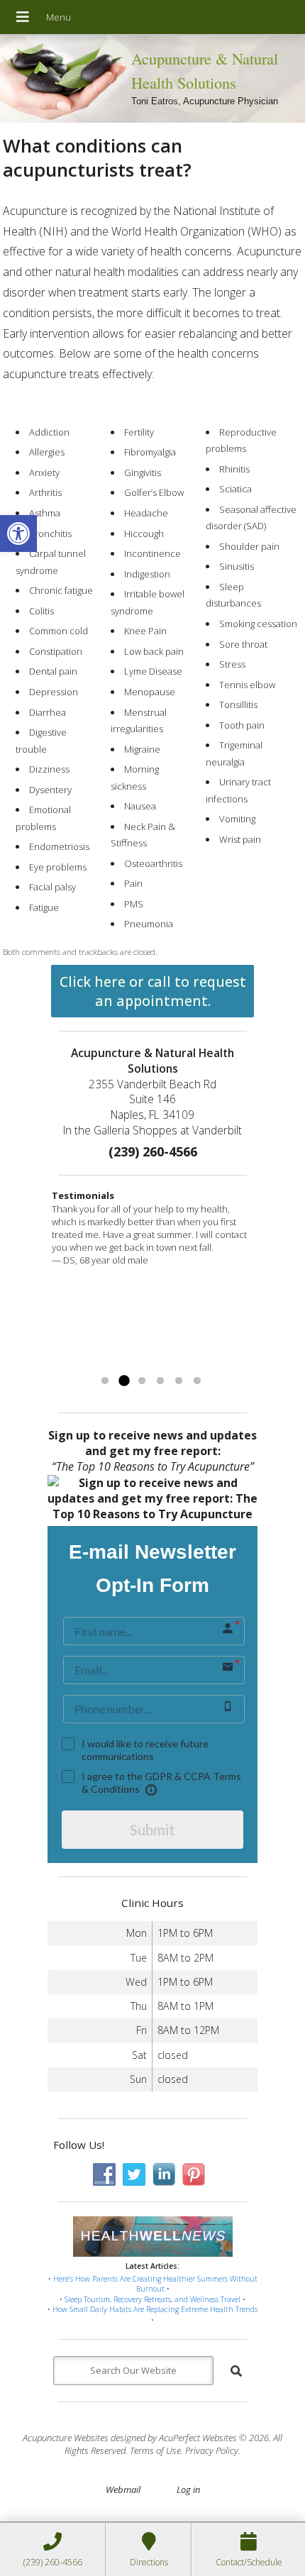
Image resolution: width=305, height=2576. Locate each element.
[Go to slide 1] (105, 1381)
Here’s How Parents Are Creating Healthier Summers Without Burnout (155, 2284)
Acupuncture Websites (66, 2438)
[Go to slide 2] (123, 1381)
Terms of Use (155, 2450)
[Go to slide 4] (160, 1381)
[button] (18, 534)
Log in (188, 2489)
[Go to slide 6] (197, 1381)
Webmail (123, 2489)
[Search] (236, 2371)
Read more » (195, 1364)
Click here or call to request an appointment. (153, 991)
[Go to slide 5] (179, 1381)
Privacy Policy (212, 2450)
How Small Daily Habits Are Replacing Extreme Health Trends (155, 2309)
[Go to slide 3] (142, 1381)
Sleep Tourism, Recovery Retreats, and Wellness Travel (152, 2299)
